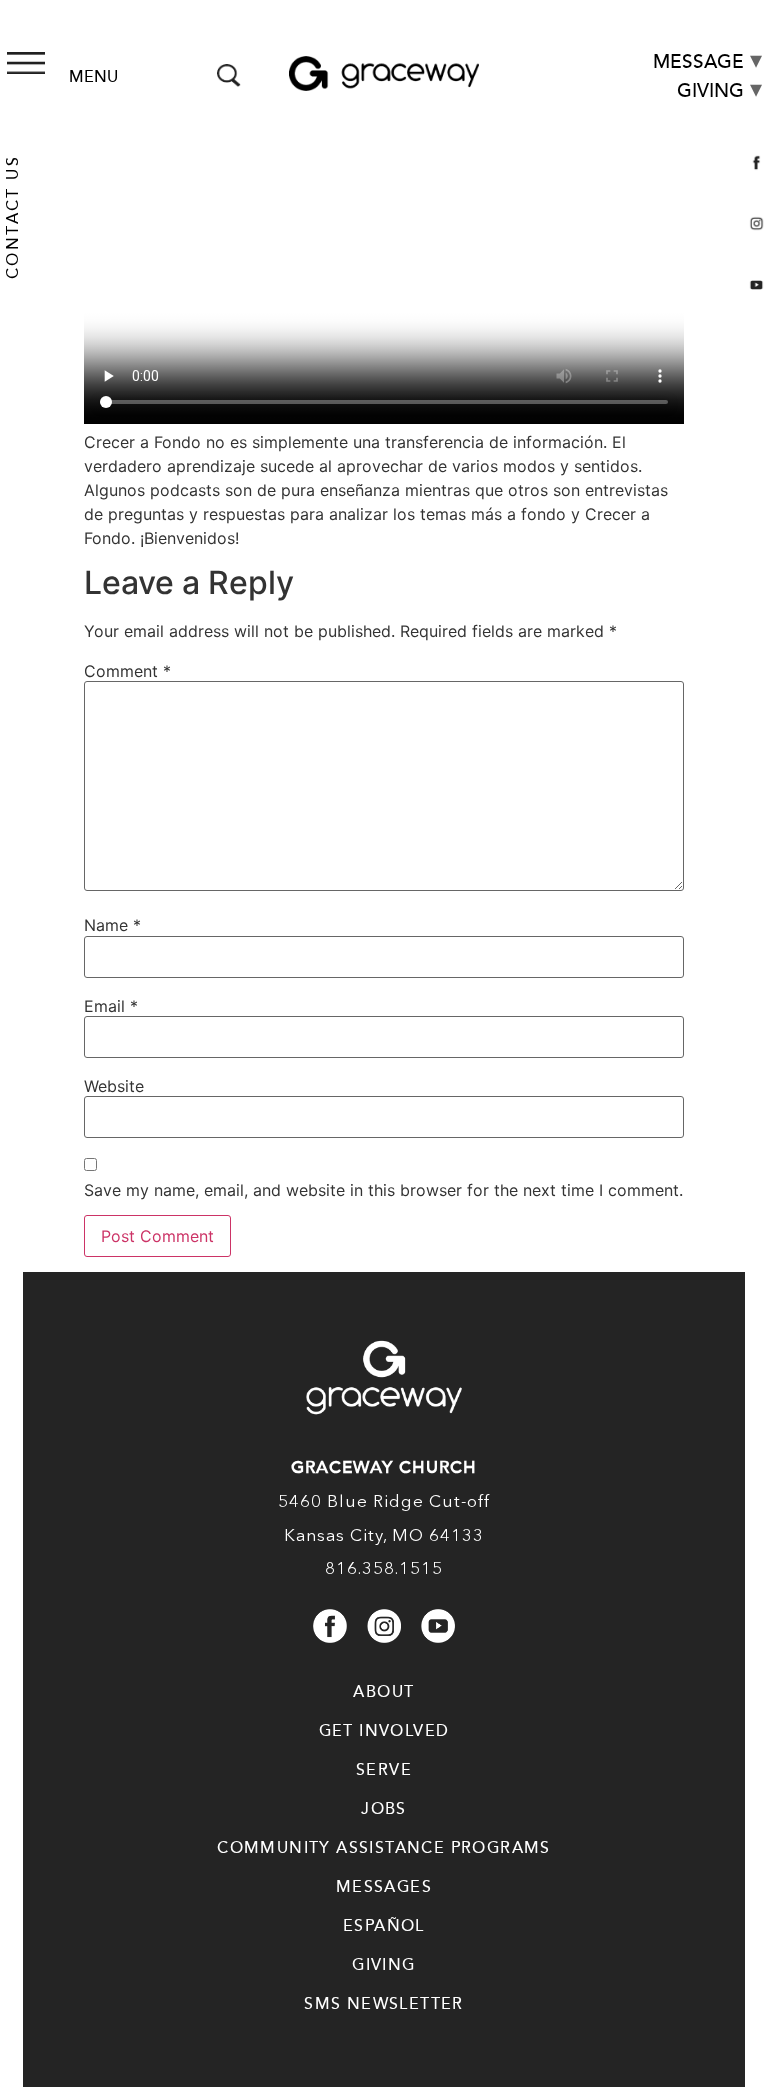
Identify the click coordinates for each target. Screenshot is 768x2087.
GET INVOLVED (384, 1731)
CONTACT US (13, 217)
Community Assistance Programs (384, 1848)
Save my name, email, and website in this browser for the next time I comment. (383, 1190)
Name (112, 925)
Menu (93, 77)
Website (114, 1086)
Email (111, 1006)
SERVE (384, 1770)
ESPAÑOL (384, 1926)
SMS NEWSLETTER (384, 2004)
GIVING (383, 1965)
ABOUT (383, 1692)
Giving (710, 90)
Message (698, 61)
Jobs (384, 1809)
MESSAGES (384, 1887)
